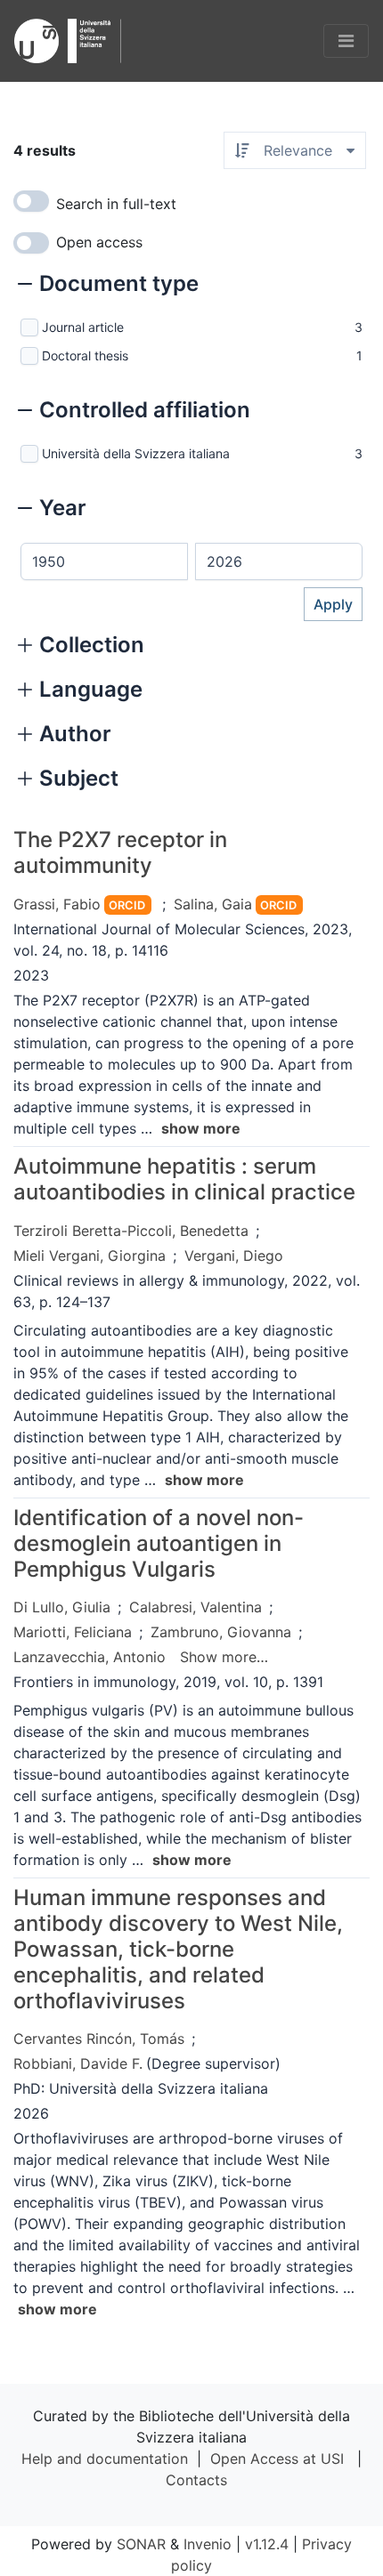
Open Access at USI (277, 2459)
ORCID (127, 905)
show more (201, 1128)
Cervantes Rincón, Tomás (99, 2039)
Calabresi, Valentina (196, 1607)
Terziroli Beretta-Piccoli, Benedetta (131, 1231)
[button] (108, 286)
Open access (99, 242)
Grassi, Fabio (57, 904)
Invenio (208, 2544)
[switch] (31, 201)
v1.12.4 (267, 2544)
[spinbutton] (104, 561)
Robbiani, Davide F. (78, 2063)
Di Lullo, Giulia (62, 1607)
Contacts (196, 2480)
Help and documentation (105, 2459)
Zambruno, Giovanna (221, 1632)
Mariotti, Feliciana (73, 1632)
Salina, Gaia (213, 904)
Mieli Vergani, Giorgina (90, 1256)
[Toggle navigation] (346, 41)
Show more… (224, 1657)
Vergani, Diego (234, 1256)
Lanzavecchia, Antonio (90, 1657)
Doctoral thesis (85, 355)
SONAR (141, 2544)
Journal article (83, 327)
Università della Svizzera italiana (136, 453)
